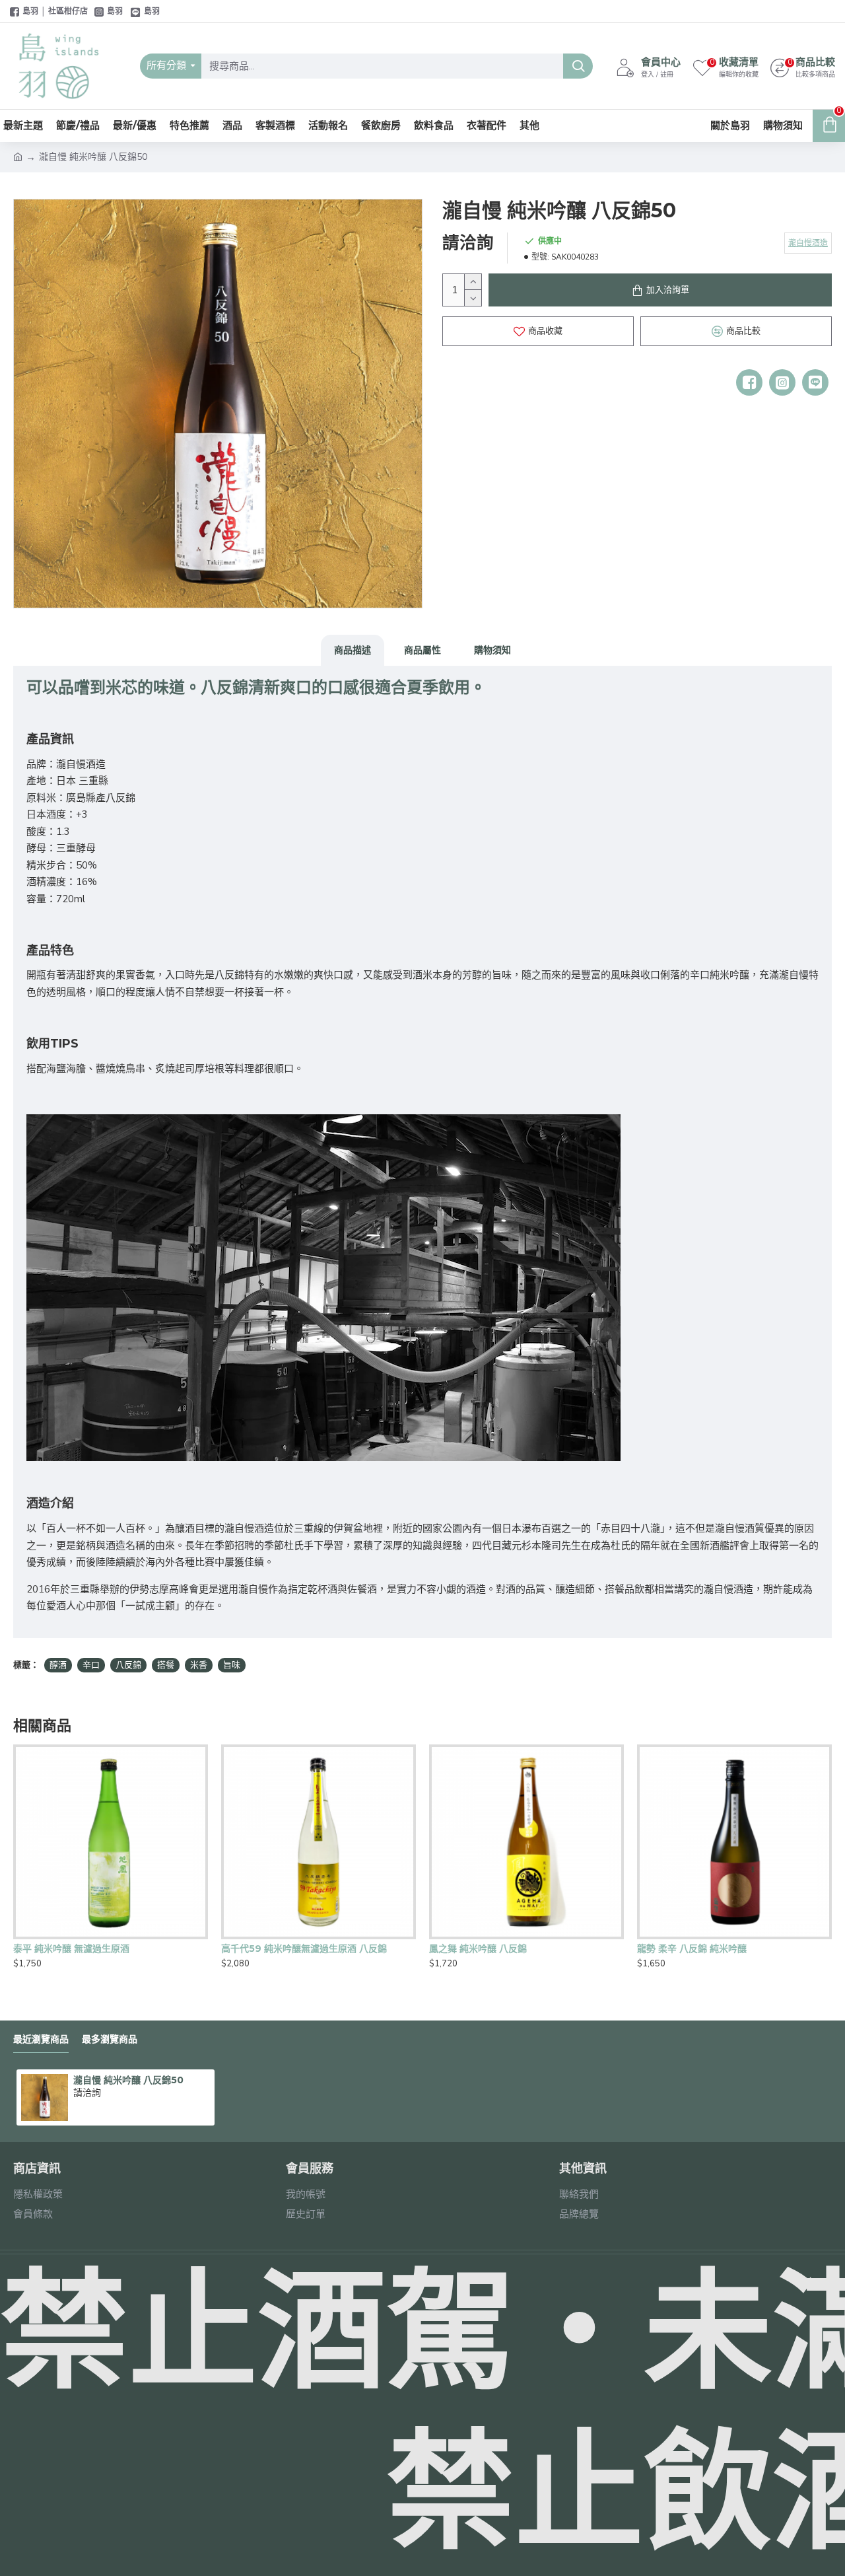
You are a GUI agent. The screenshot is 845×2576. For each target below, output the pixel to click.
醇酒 (58, 1665)
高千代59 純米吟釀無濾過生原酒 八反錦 (304, 1949)
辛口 (91, 1665)
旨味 (232, 1665)
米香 (199, 1665)
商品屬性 (422, 650)
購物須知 (492, 650)
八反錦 (128, 1665)
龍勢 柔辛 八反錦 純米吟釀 (692, 1949)
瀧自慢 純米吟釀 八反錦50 (128, 2080)
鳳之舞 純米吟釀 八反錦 (478, 1949)
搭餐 (166, 1665)
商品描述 (353, 650)
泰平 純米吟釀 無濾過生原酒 (71, 1949)
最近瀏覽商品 (41, 2039)
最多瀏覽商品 (110, 2039)
